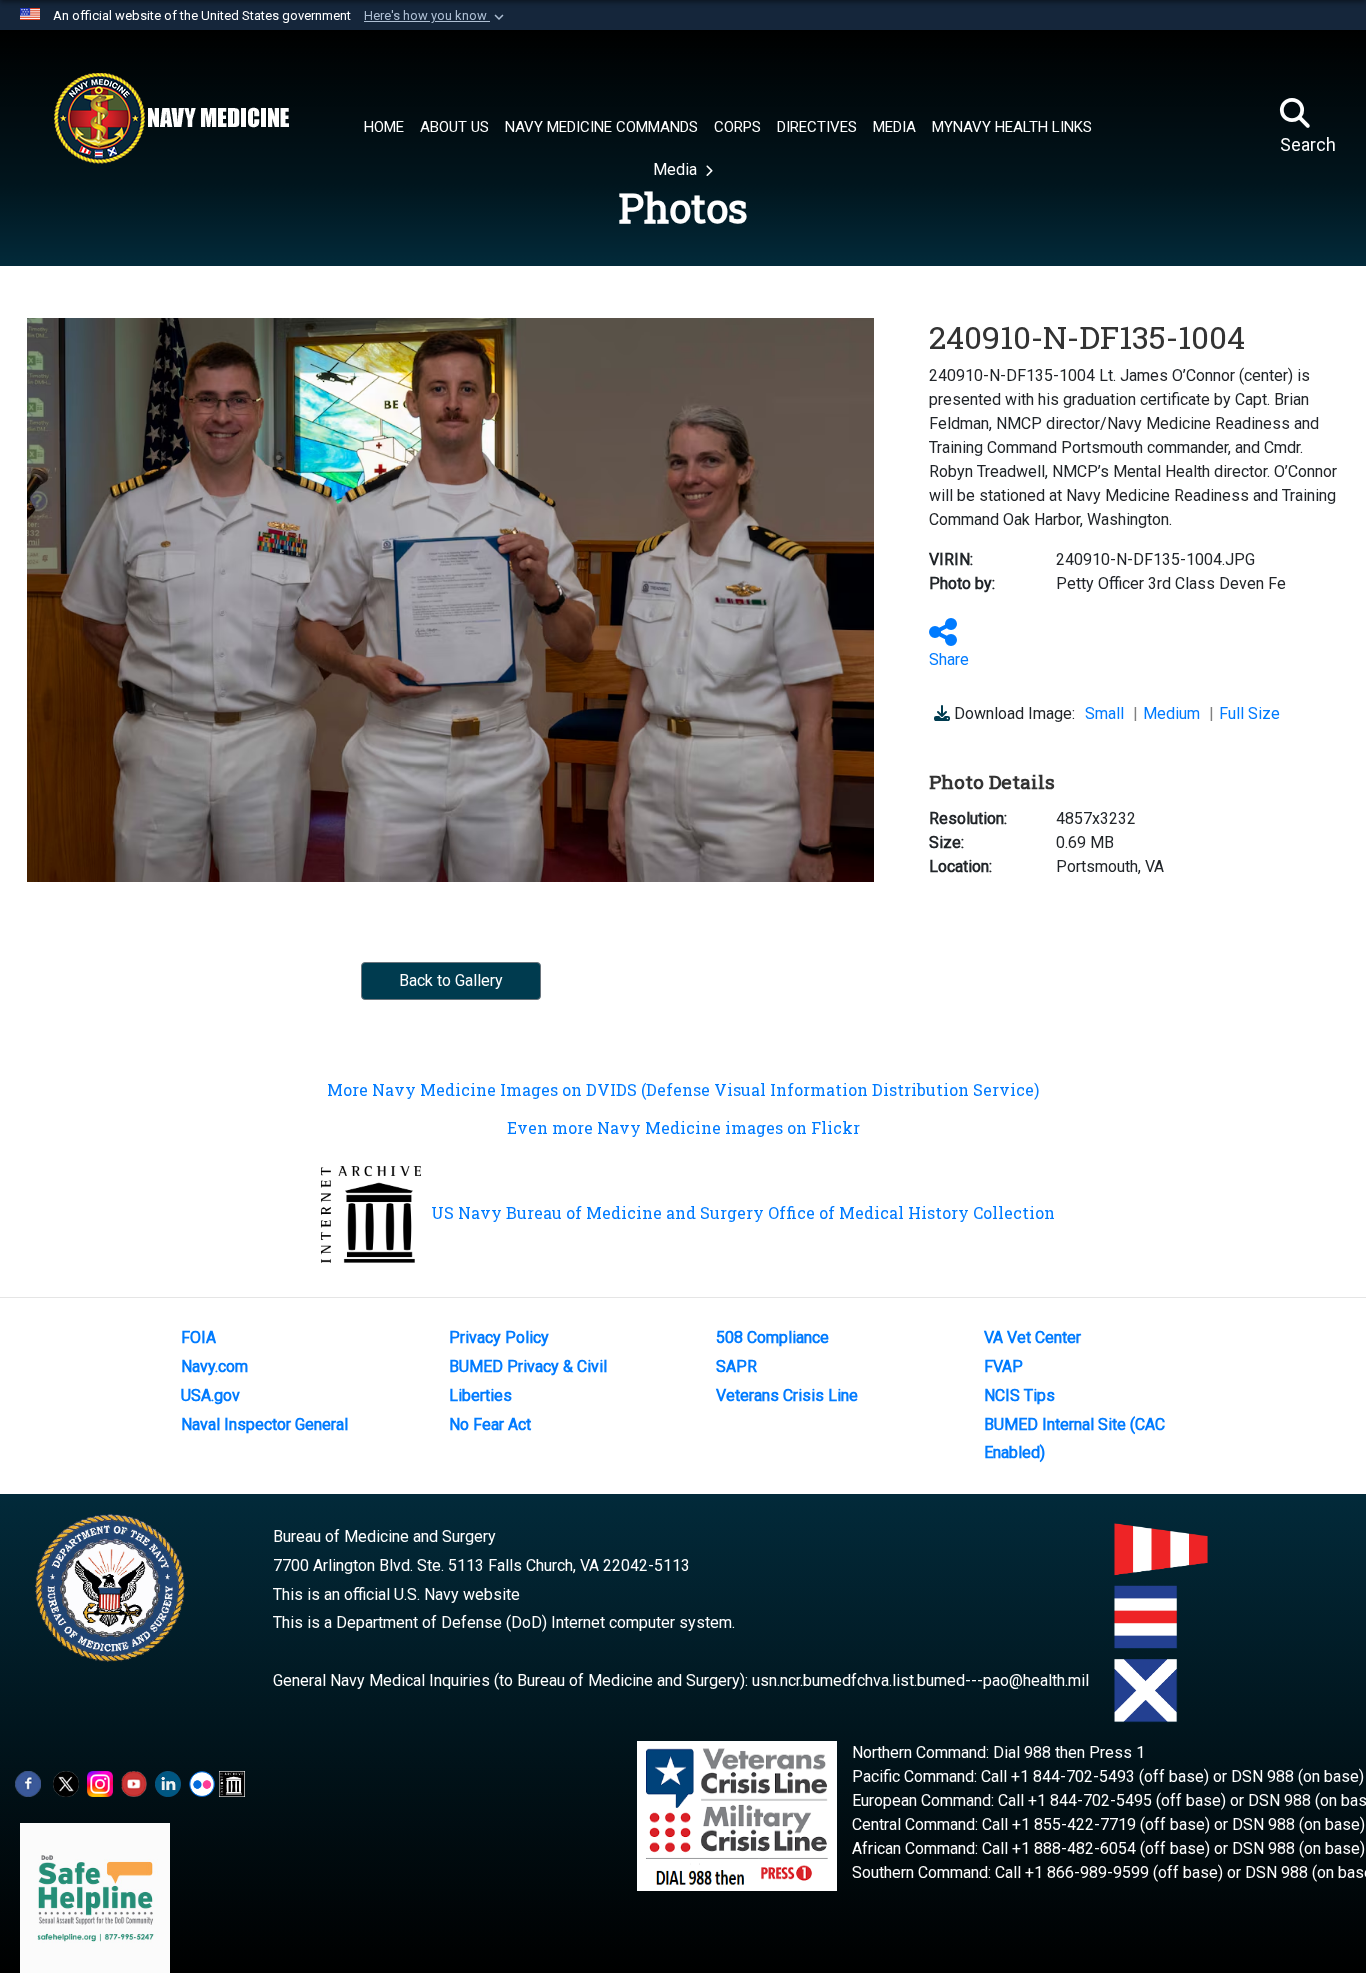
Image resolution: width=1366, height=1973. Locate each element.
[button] (436, 16)
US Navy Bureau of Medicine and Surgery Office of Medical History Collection (743, 1212)
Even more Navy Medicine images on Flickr (683, 1127)
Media (677, 169)
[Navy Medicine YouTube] (134, 1782)
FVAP (1003, 1366)
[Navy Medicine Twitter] (66, 1782)
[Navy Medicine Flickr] (202, 1782)
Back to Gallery (451, 980)
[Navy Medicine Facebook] (28, 1782)
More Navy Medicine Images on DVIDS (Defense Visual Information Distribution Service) (683, 1089)
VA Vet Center (1032, 1337)
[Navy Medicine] (171, 118)
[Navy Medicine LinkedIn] (168, 1782)
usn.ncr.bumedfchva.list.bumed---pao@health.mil (920, 1680)
